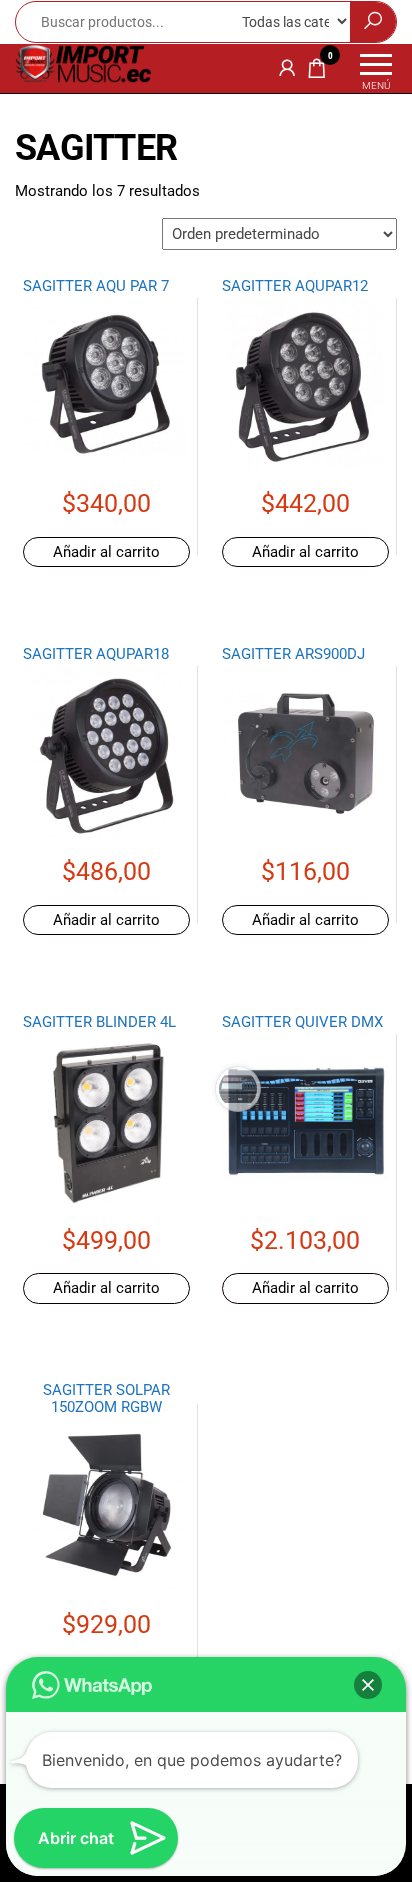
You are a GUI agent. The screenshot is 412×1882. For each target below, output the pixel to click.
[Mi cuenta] (287, 68)
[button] (368, 1685)
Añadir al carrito (106, 552)
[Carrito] (317, 72)
